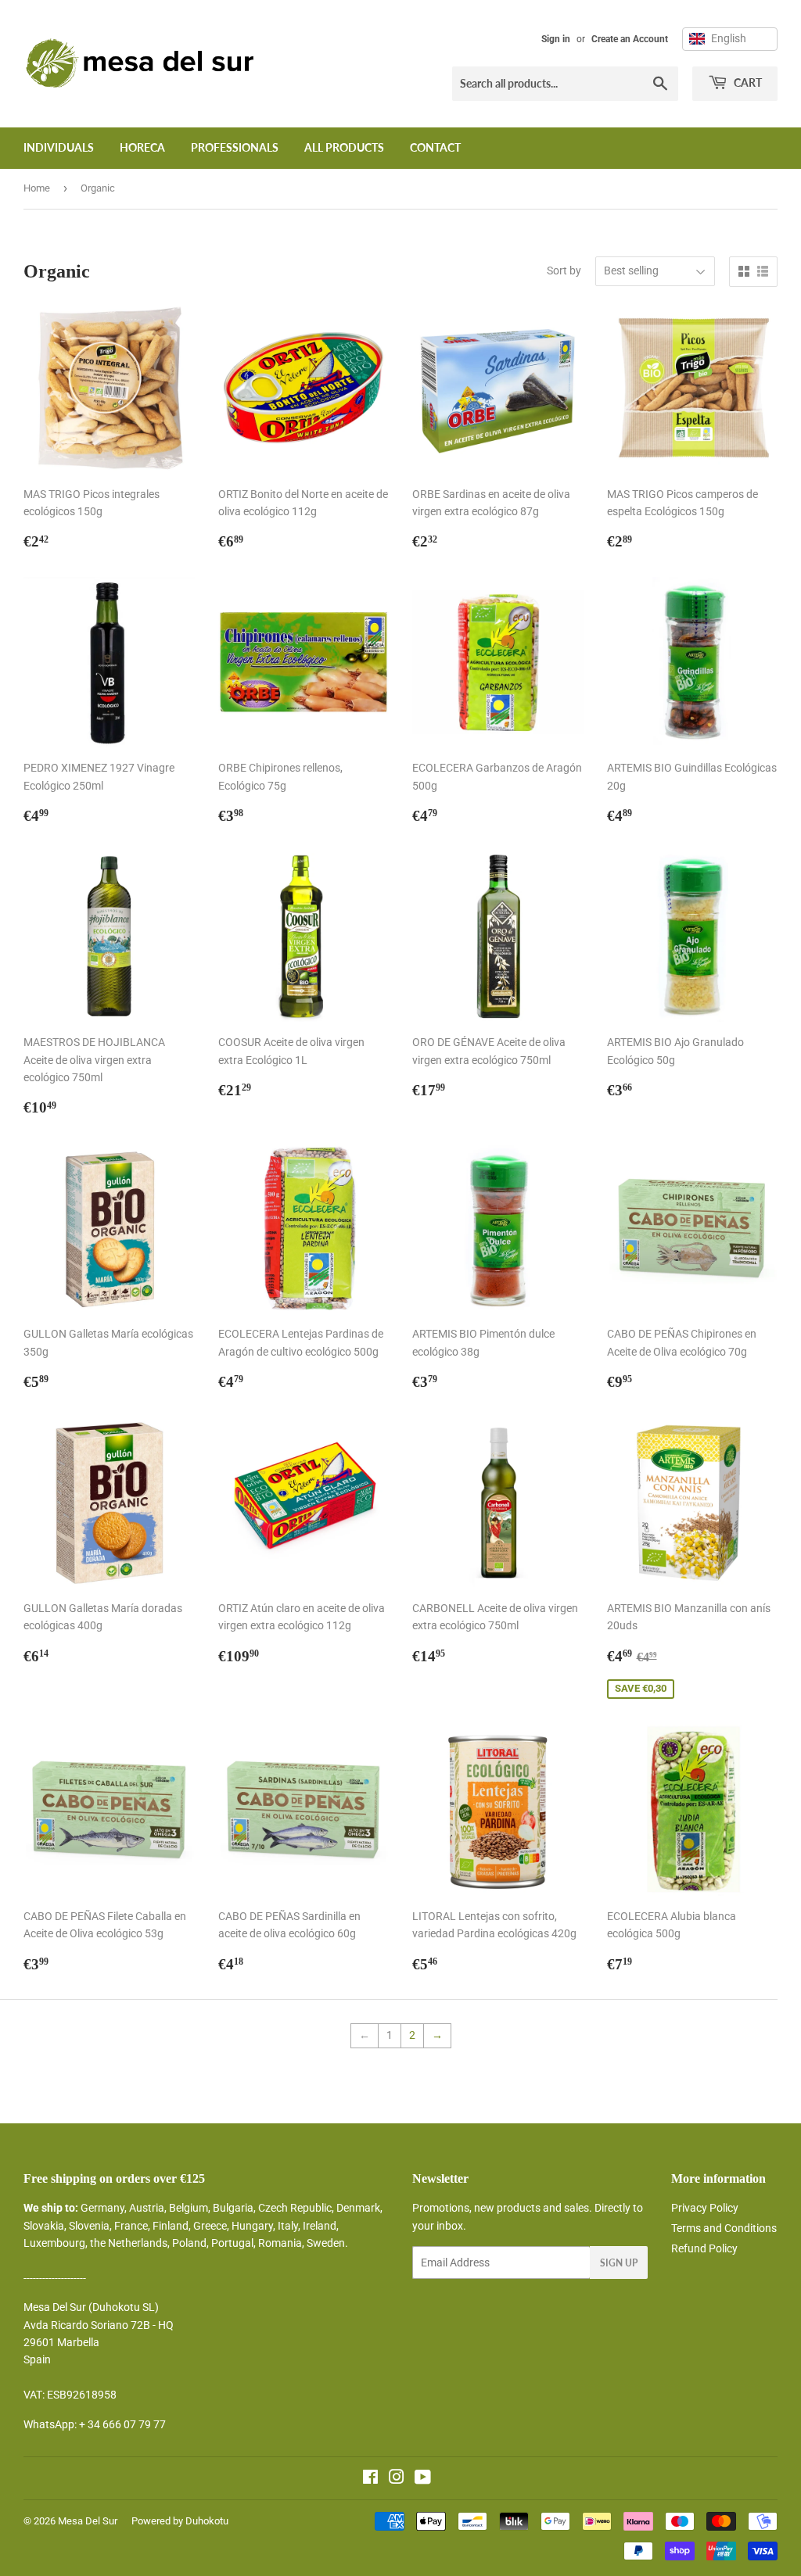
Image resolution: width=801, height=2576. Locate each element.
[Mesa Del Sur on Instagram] (397, 2479)
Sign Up (619, 2263)
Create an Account (630, 39)
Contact (435, 147)
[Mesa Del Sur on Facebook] (370, 2479)
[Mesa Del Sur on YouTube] (423, 2479)
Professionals (235, 147)
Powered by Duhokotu (180, 2521)
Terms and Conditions (724, 2228)
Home (37, 188)
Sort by (564, 270)
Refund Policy (704, 2248)
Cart (747, 82)
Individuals (59, 147)
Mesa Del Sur (88, 2521)
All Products (344, 147)
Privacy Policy (705, 2208)
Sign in (556, 39)
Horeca (142, 147)
